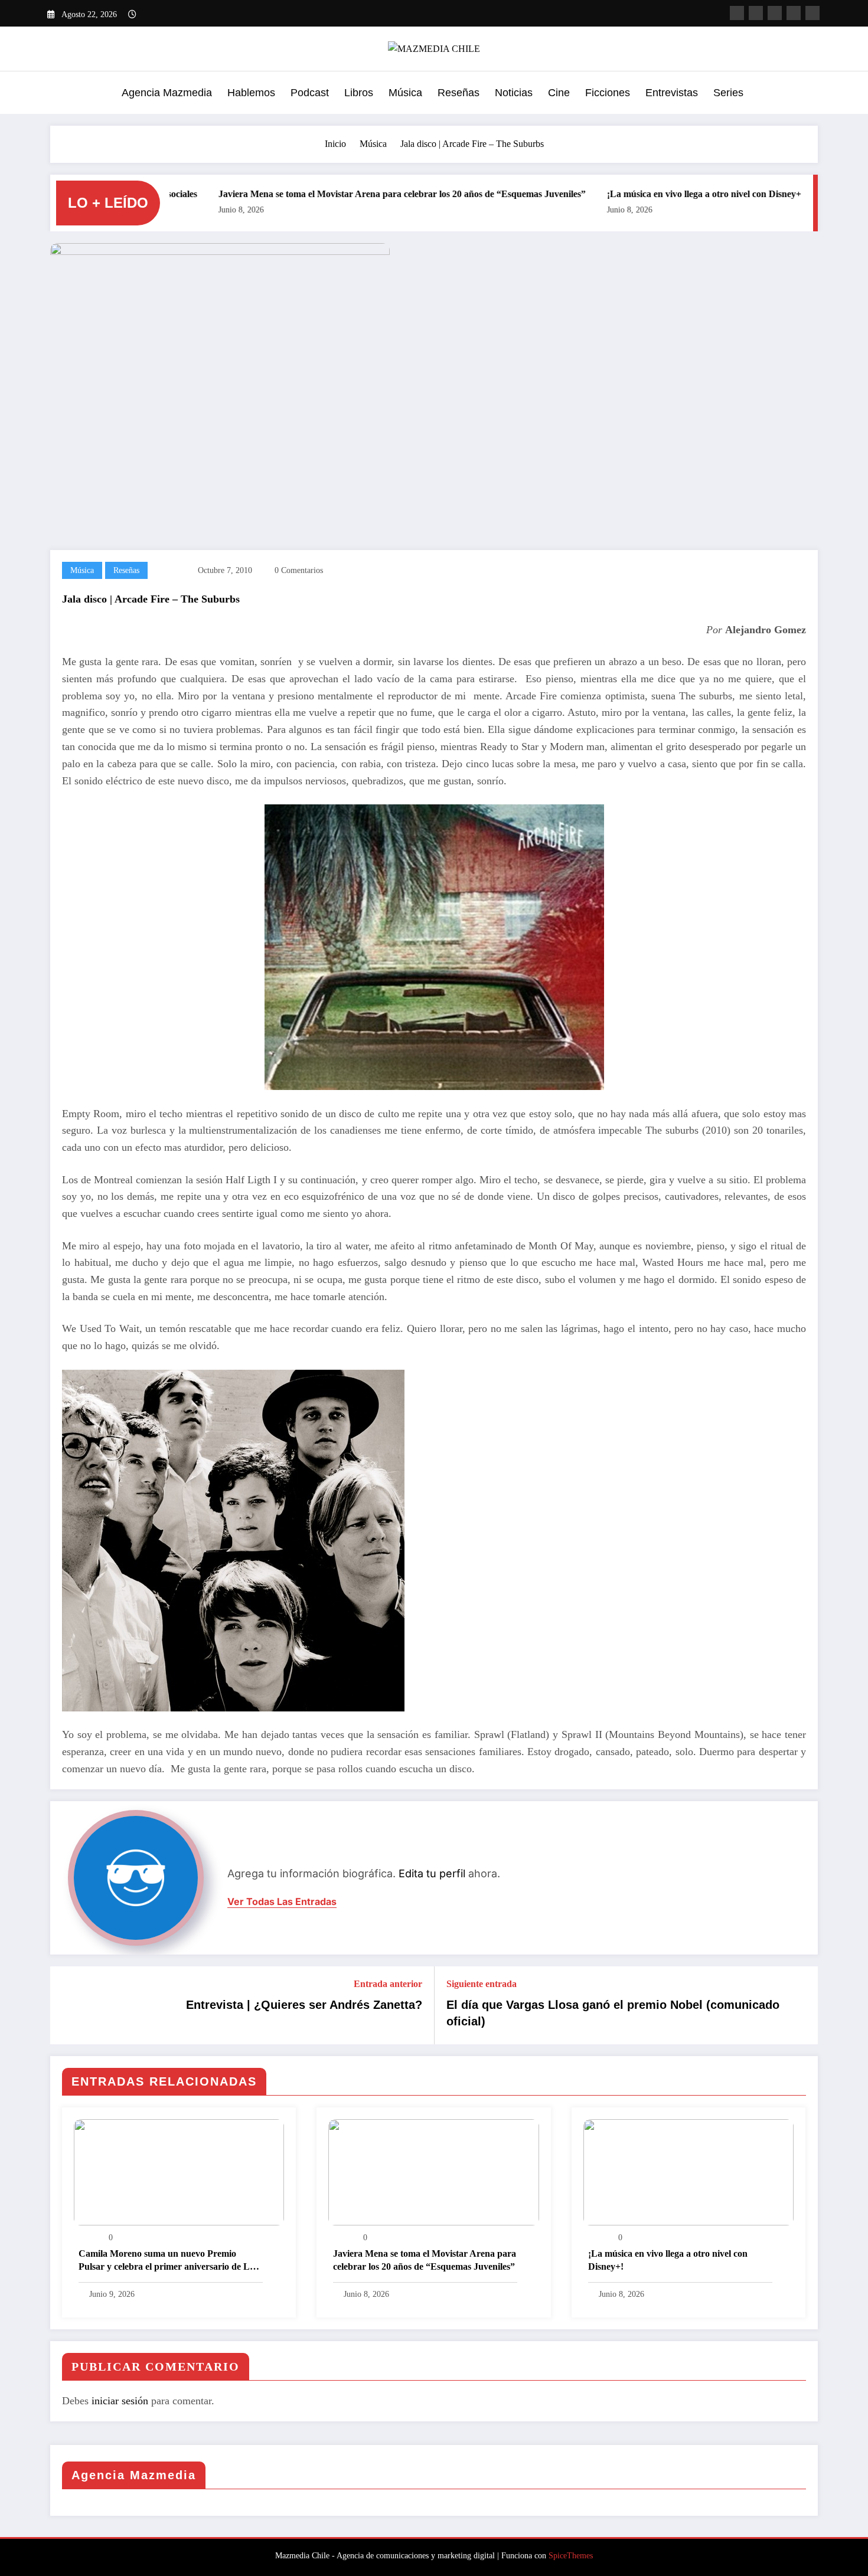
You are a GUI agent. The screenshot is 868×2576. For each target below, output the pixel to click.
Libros (359, 93)
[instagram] (775, 13)
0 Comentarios (299, 570)
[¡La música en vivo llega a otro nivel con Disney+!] (688, 2171)
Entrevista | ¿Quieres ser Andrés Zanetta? (304, 2005)
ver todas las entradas (282, 1902)
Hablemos (251, 93)
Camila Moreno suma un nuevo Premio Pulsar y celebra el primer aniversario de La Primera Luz (167, 2262)
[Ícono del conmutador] (59, 94)
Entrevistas (672, 93)
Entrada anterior (388, 1984)
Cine (559, 93)
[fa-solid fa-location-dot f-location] (812, 13)
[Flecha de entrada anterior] (67, 2005)
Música (405, 93)
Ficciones (608, 93)
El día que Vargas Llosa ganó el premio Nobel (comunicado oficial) (613, 2013)
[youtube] (794, 13)
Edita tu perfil (432, 1873)
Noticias (514, 93)
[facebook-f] (737, 13)
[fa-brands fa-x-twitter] (756, 13)
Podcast (310, 93)
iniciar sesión (120, 2401)
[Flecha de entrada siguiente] (801, 2005)
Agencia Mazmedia (167, 93)
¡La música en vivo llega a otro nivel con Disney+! (644, 194)
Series (728, 93)
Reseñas (459, 93)
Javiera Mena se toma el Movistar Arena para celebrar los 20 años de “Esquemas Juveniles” (341, 194)
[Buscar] (806, 94)
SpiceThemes (571, 2556)
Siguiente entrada (482, 1984)
